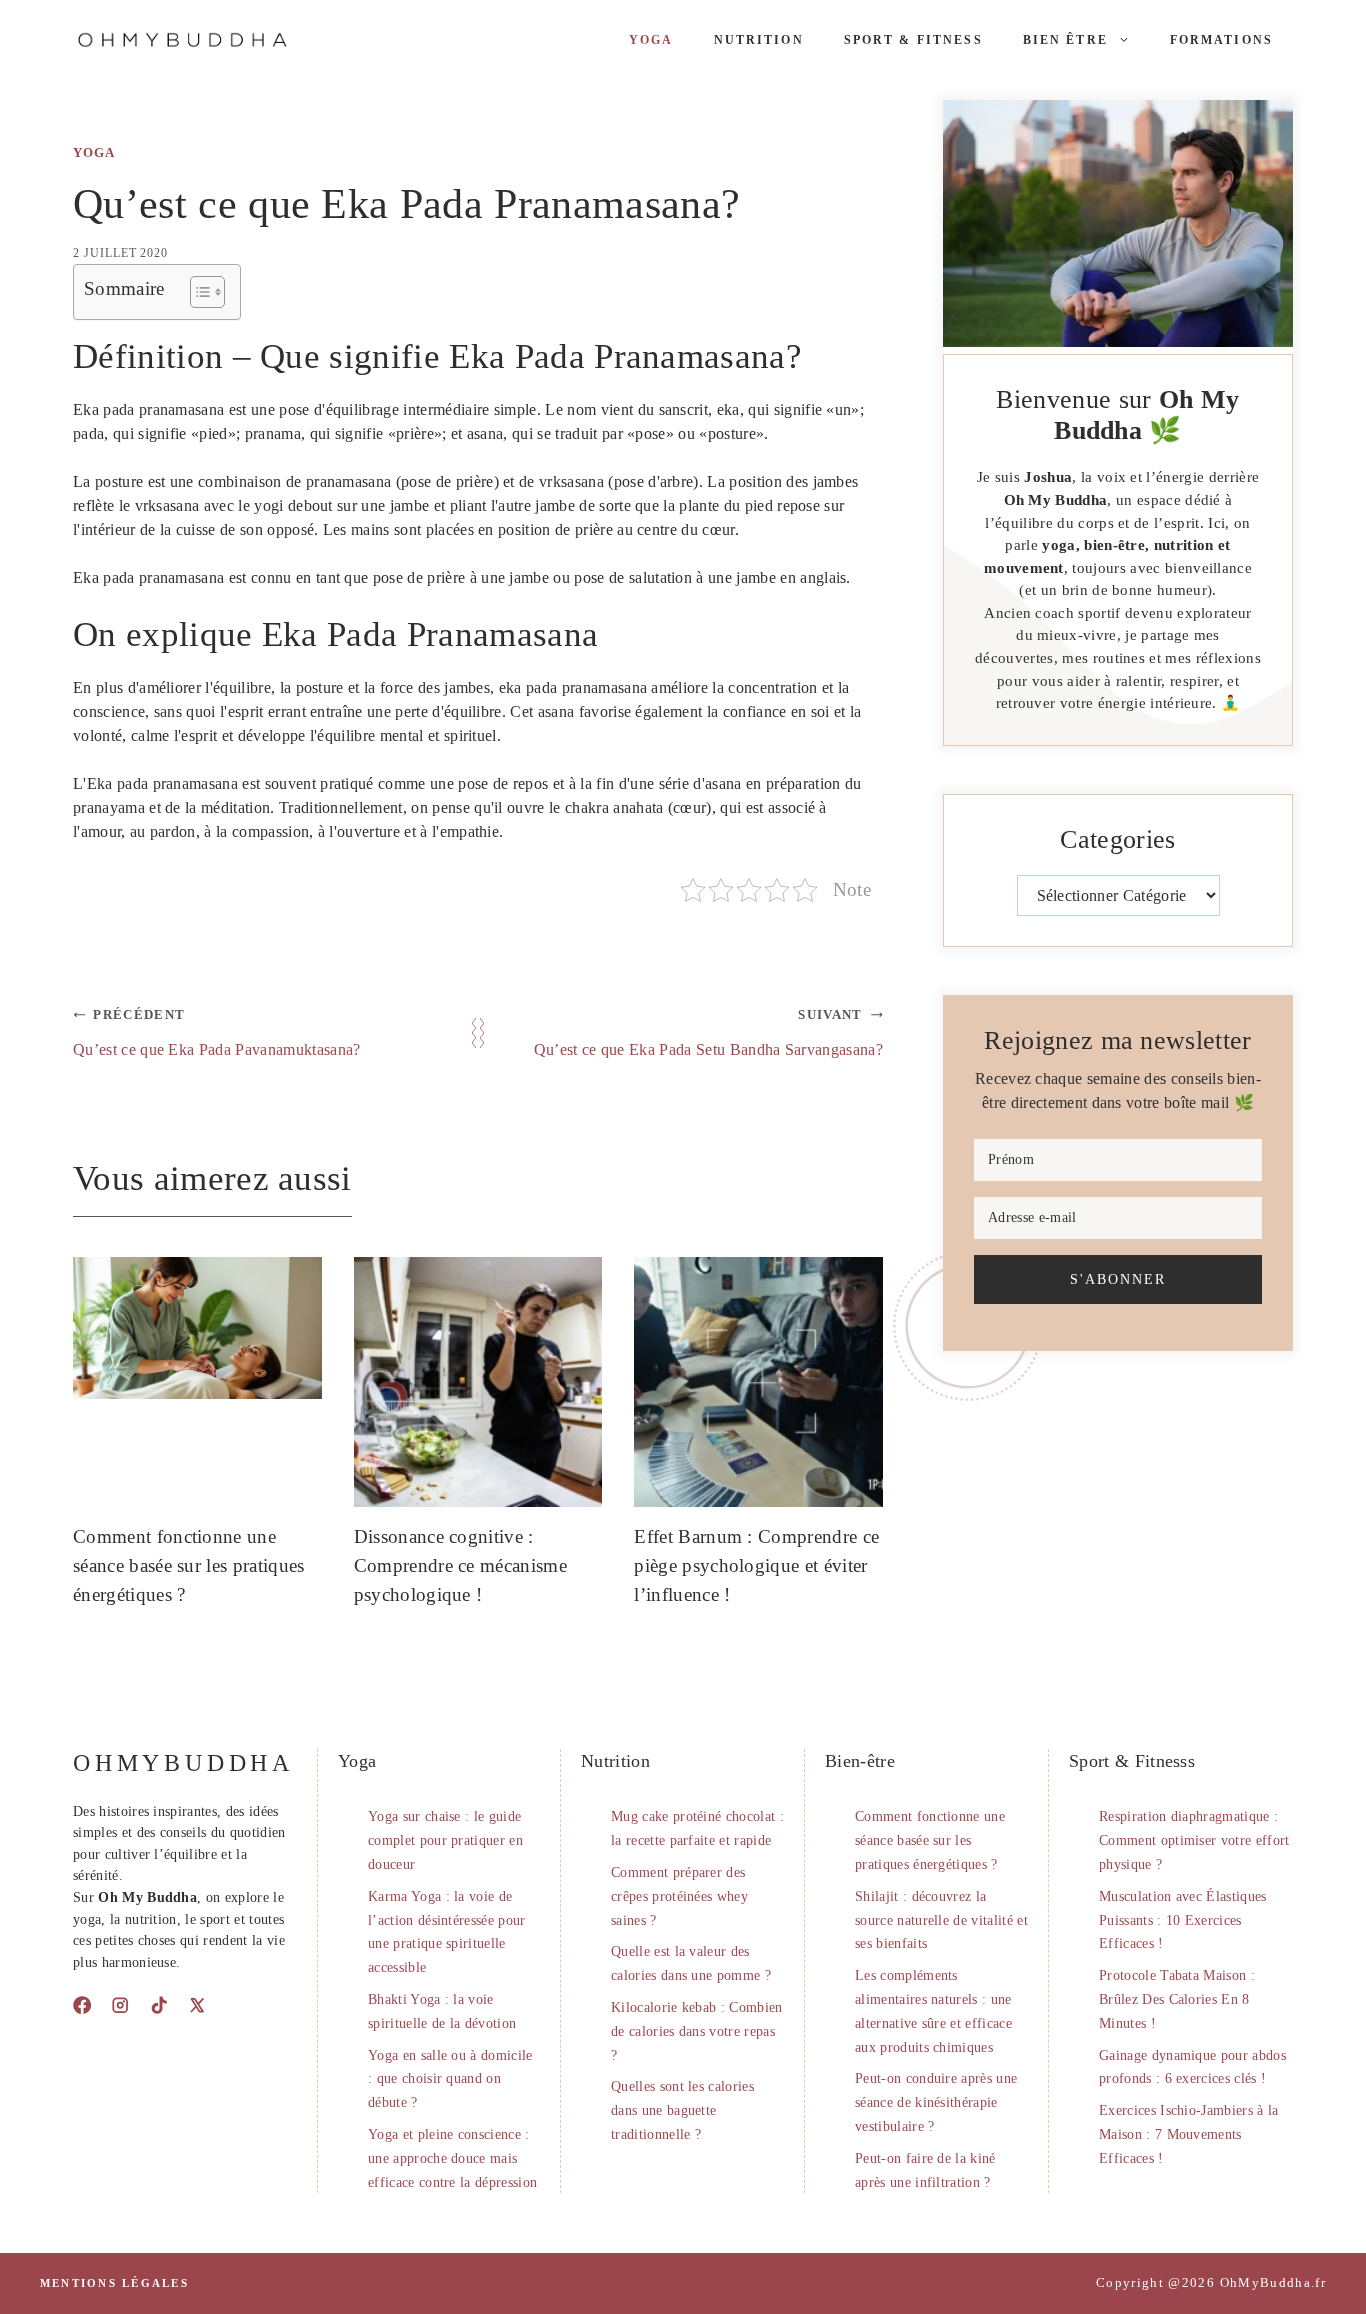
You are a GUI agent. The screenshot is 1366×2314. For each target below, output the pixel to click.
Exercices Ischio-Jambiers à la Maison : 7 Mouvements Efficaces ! (1189, 2134)
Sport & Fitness (913, 40)
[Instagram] (120, 2005)
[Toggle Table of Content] (197, 292)
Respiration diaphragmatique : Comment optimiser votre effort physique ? (1194, 1840)
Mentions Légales (114, 2283)
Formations (1221, 40)
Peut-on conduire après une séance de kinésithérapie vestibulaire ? (936, 2102)
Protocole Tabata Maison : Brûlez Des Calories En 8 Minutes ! (1177, 1999)
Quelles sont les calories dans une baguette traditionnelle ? (682, 2110)
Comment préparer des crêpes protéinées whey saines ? (679, 1896)
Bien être (1065, 40)
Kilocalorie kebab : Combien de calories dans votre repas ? (697, 2031)
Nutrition (759, 40)
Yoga (651, 40)
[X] (197, 2005)
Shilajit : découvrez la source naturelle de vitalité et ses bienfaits (941, 1920)
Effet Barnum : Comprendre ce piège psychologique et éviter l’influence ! (756, 1565)
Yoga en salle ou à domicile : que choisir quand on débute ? (450, 2079)
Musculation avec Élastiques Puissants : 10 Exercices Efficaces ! (1183, 1920)
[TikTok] (159, 2005)
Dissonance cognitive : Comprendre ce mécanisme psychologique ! (460, 1565)
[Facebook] (82, 2005)
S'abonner (1118, 1279)
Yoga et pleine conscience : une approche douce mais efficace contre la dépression (452, 2158)
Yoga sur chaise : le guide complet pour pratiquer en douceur (445, 1840)
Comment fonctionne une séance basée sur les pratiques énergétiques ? (189, 1565)
